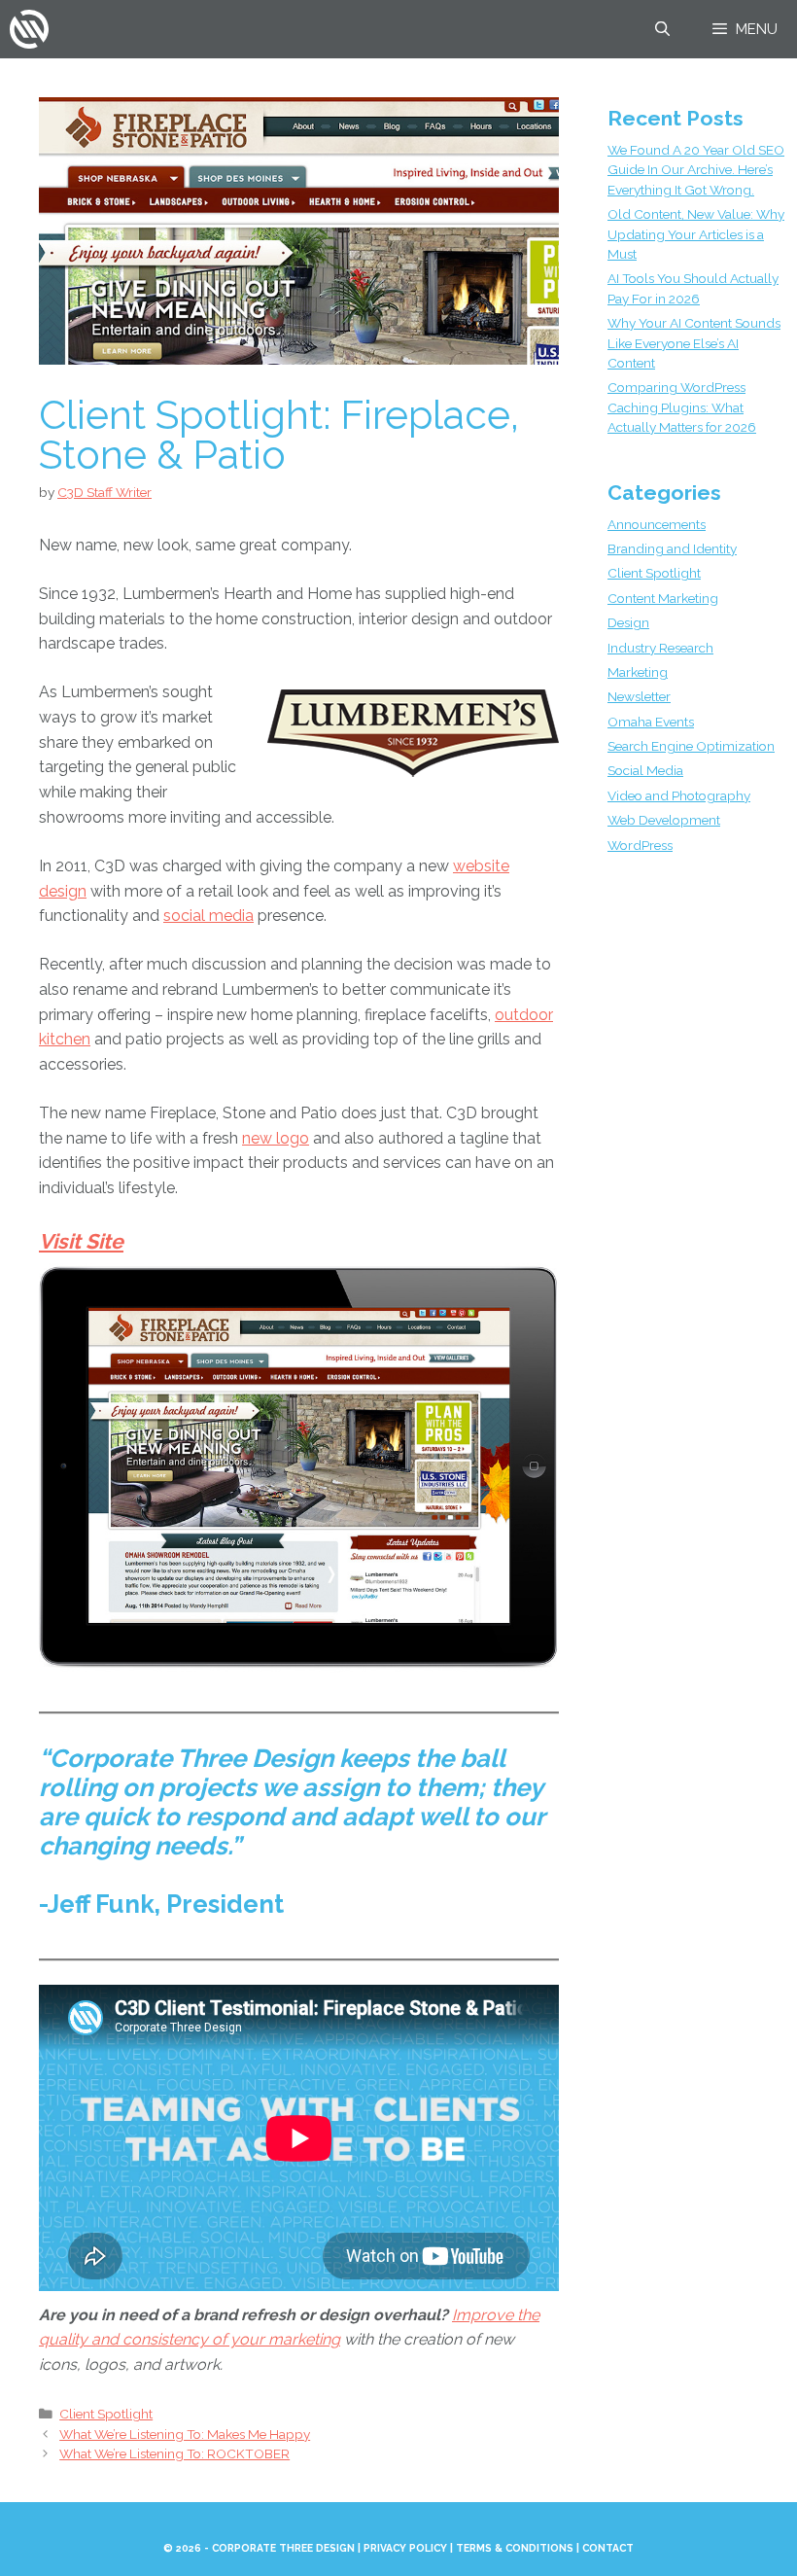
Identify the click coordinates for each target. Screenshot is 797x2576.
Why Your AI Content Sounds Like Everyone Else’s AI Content (694, 343)
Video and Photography (679, 795)
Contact (608, 2548)
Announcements (657, 524)
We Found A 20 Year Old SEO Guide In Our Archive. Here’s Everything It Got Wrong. (696, 170)
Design (628, 622)
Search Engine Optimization (691, 746)
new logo (276, 1138)
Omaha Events (651, 722)
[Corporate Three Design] (29, 29)
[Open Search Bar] (661, 29)
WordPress (640, 845)
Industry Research (660, 648)
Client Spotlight (106, 2414)
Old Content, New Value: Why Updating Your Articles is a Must (696, 234)
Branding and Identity (672, 548)
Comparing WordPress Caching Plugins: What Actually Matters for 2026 (682, 407)
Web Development (664, 820)
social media (208, 916)
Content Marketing (663, 598)
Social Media (645, 770)
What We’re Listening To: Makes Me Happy (185, 2434)
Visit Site (81, 1241)
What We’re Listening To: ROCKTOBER (174, 2453)
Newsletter (639, 696)
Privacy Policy (405, 2548)
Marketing (638, 672)
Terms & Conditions (515, 2548)
